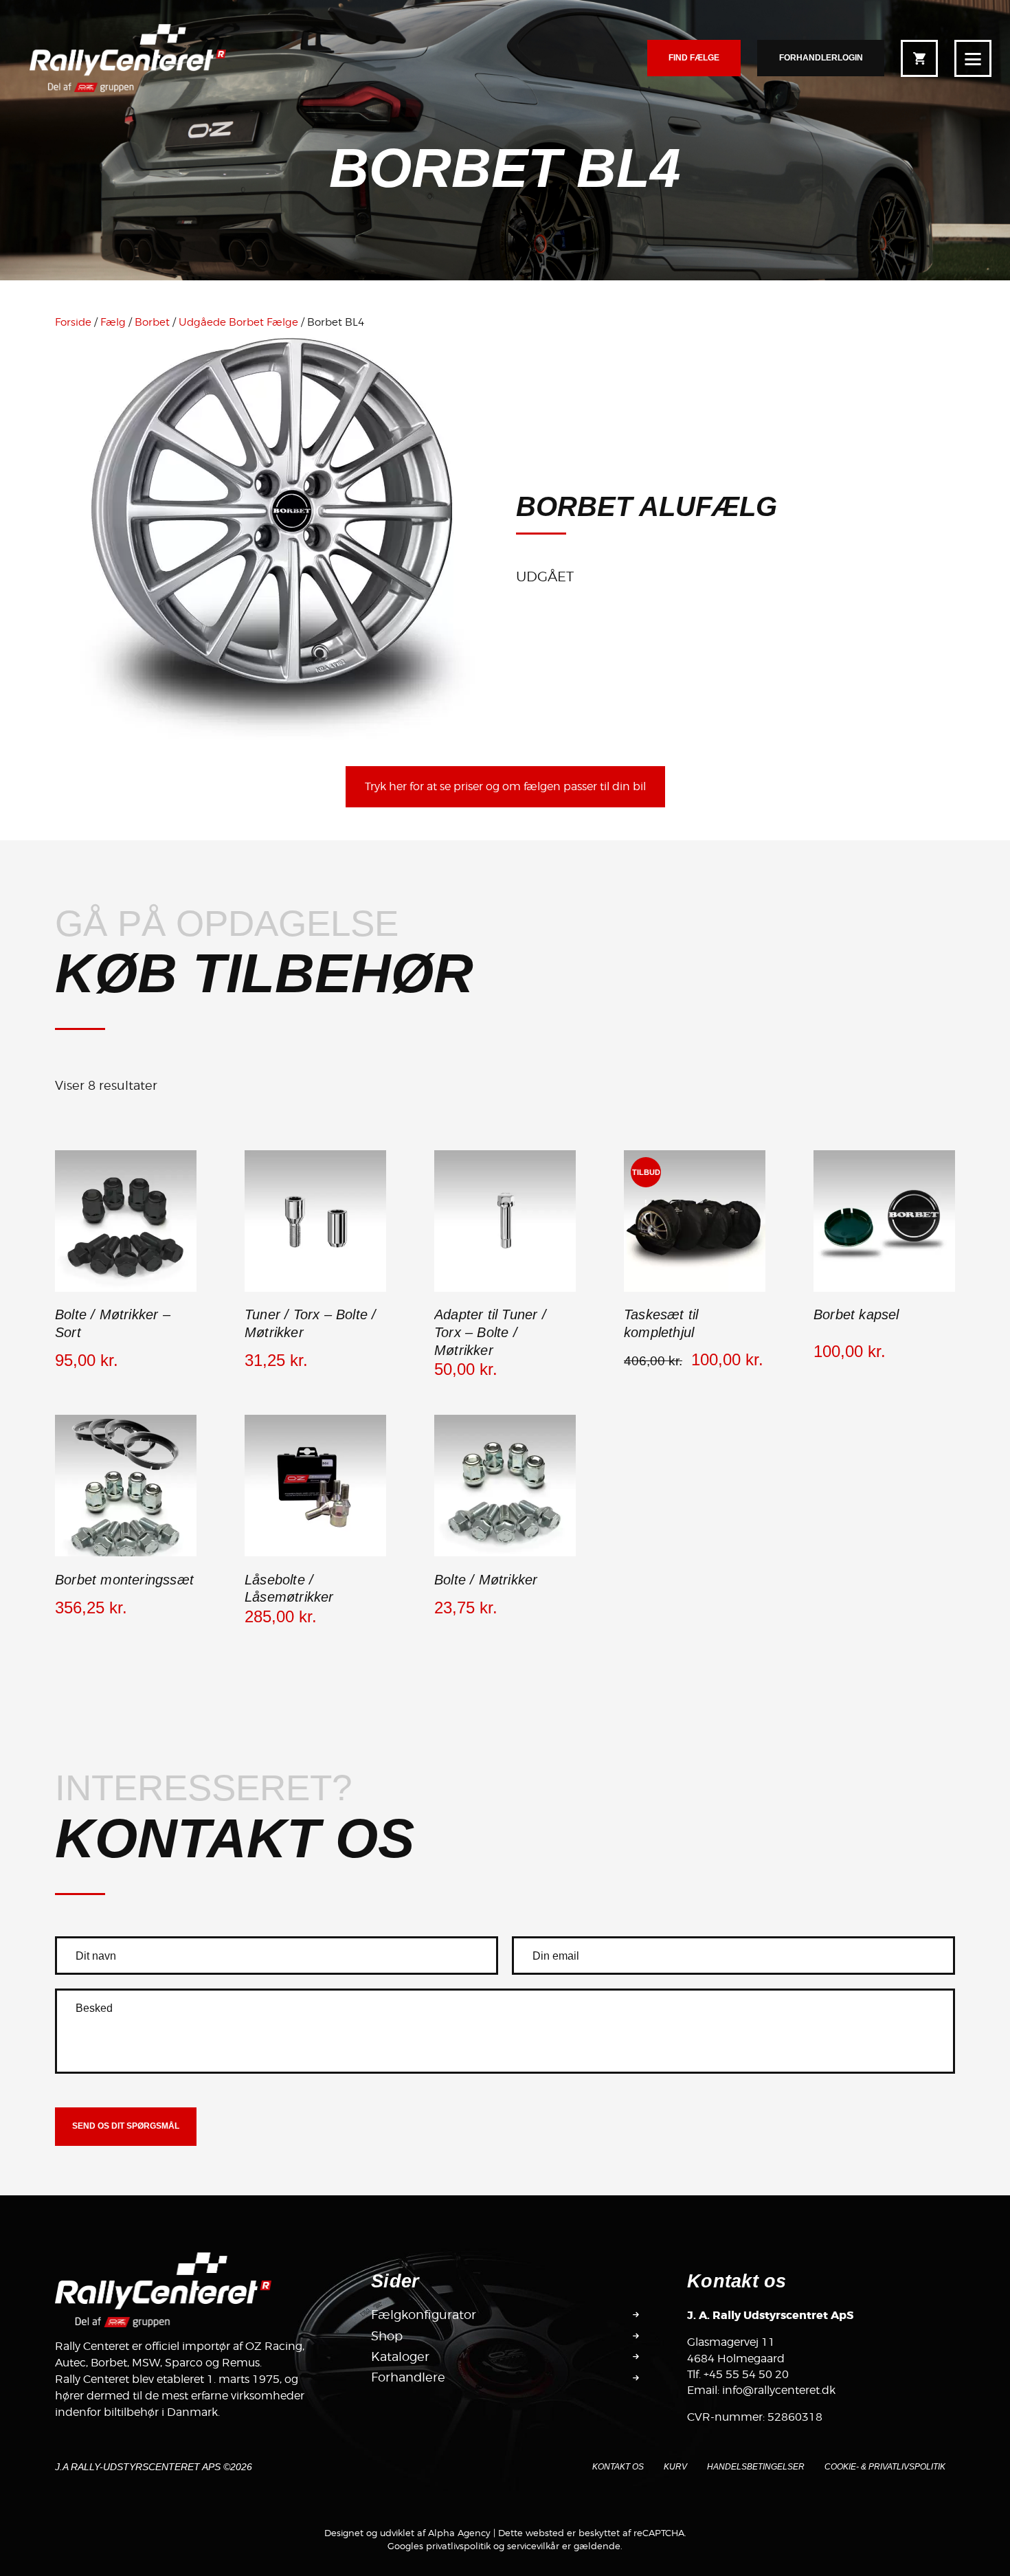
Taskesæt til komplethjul (661, 1323)
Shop (387, 2336)
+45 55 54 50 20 (746, 2374)
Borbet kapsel (856, 1314)
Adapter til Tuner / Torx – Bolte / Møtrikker (490, 1332)
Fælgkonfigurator (424, 2315)
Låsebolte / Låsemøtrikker (289, 1589)
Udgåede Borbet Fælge (238, 322)
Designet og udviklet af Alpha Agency (407, 2533)
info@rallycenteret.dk (779, 2390)
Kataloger (400, 2356)
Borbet (152, 322)
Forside (73, 322)
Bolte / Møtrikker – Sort (113, 1323)
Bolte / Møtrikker (486, 1580)
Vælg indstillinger (126, 1290)
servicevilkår (533, 2546)
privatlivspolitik (458, 2546)
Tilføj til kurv (315, 1290)
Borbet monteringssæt (124, 1580)
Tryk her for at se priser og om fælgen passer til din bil (505, 786)
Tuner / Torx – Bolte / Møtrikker (310, 1323)
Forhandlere (408, 2377)
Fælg (113, 322)
